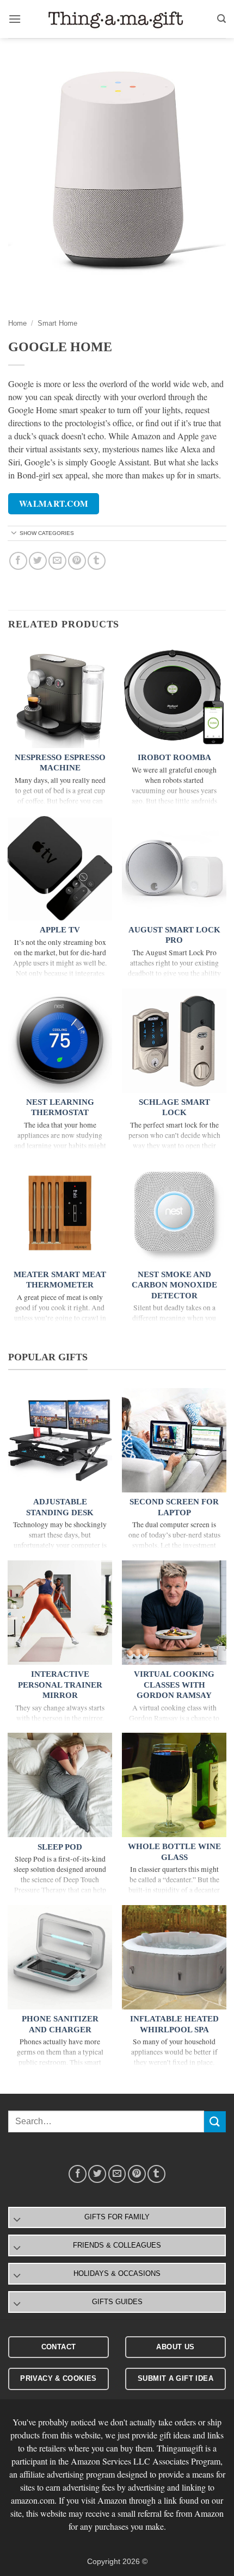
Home (17, 323)
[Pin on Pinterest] (77, 561)
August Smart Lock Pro (174, 935)
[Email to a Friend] (57, 561)
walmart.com (54, 503)
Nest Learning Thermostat (60, 1107)
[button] (15, 19)
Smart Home (57, 323)
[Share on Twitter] (38, 561)
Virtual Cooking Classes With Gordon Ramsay (174, 1685)
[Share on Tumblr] (97, 561)
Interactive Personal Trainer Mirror (60, 1685)
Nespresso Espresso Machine (60, 763)
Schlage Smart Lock (174, 1107)
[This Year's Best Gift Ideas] (117, 19)
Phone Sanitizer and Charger (60, 2024)
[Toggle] (14, 534)
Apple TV (60, 930)
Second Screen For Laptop (174, 1507)
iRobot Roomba (174, 757)
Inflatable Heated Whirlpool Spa (174, 2024)
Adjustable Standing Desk (60, 1507)
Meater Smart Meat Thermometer (60, 1280)
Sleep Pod (60, 1847)
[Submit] (215, 2122)
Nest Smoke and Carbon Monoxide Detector (174, 1285)
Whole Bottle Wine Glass (174, 1852)
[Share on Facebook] (18, 561)
